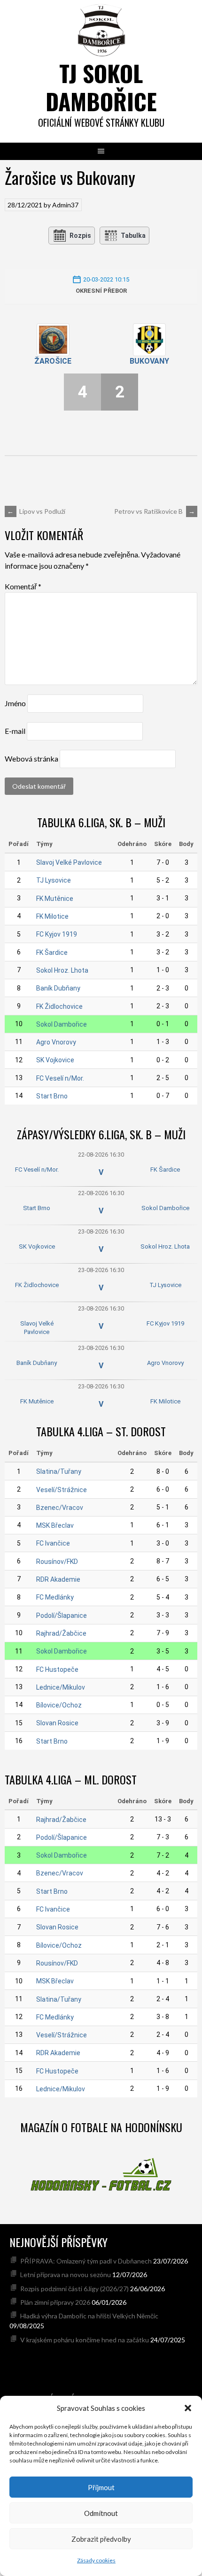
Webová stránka (31, 758)
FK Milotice (52, 916)
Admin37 (65, 205)
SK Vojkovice (55, 1060)
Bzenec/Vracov (60, 1508)
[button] (188, 2408)
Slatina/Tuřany (59, 1471)
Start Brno (52, 1096)
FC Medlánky (55, 1597)
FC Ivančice (53, 1543)
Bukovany (149, 361)
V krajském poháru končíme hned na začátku (85, 2340)
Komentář (23, 586)
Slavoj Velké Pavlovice (69, 862)
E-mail (15, 731)
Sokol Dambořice (62, 1024)
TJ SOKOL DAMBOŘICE (101, 87)
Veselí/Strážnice (62, 1490)
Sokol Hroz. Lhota (62, 970)
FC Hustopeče (57, 1669)
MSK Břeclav (55, 1525)
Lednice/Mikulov (61, 1687)
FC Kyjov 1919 (57, 934)
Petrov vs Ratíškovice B (155, 511)
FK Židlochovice (59, 1006)
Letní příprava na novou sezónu (66, 2275)
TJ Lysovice (54, 880)
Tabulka (133, 236)
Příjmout (101, 2487)
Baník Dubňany (58, 988)
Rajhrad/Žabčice (61, 1633)
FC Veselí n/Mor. (60, 1078)
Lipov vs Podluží (36, 511)
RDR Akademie (58, 1579)
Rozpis (80, 236)
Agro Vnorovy (56, 1042)
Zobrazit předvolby (101, 2539)
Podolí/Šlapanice (62, 1616)
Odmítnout (101, 2513)
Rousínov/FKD (57, 1562)
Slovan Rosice (57, 1723)
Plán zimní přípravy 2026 (55, 2302)
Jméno (15, 703)
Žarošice (53, 361)
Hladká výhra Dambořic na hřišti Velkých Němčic (89, 2316)
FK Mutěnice (55, 899)
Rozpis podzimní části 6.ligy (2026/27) (74, 2289)
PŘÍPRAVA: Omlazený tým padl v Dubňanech (86, 2261)
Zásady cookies (96, 2560)
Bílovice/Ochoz (59, 1705)
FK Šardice (52, 953)
